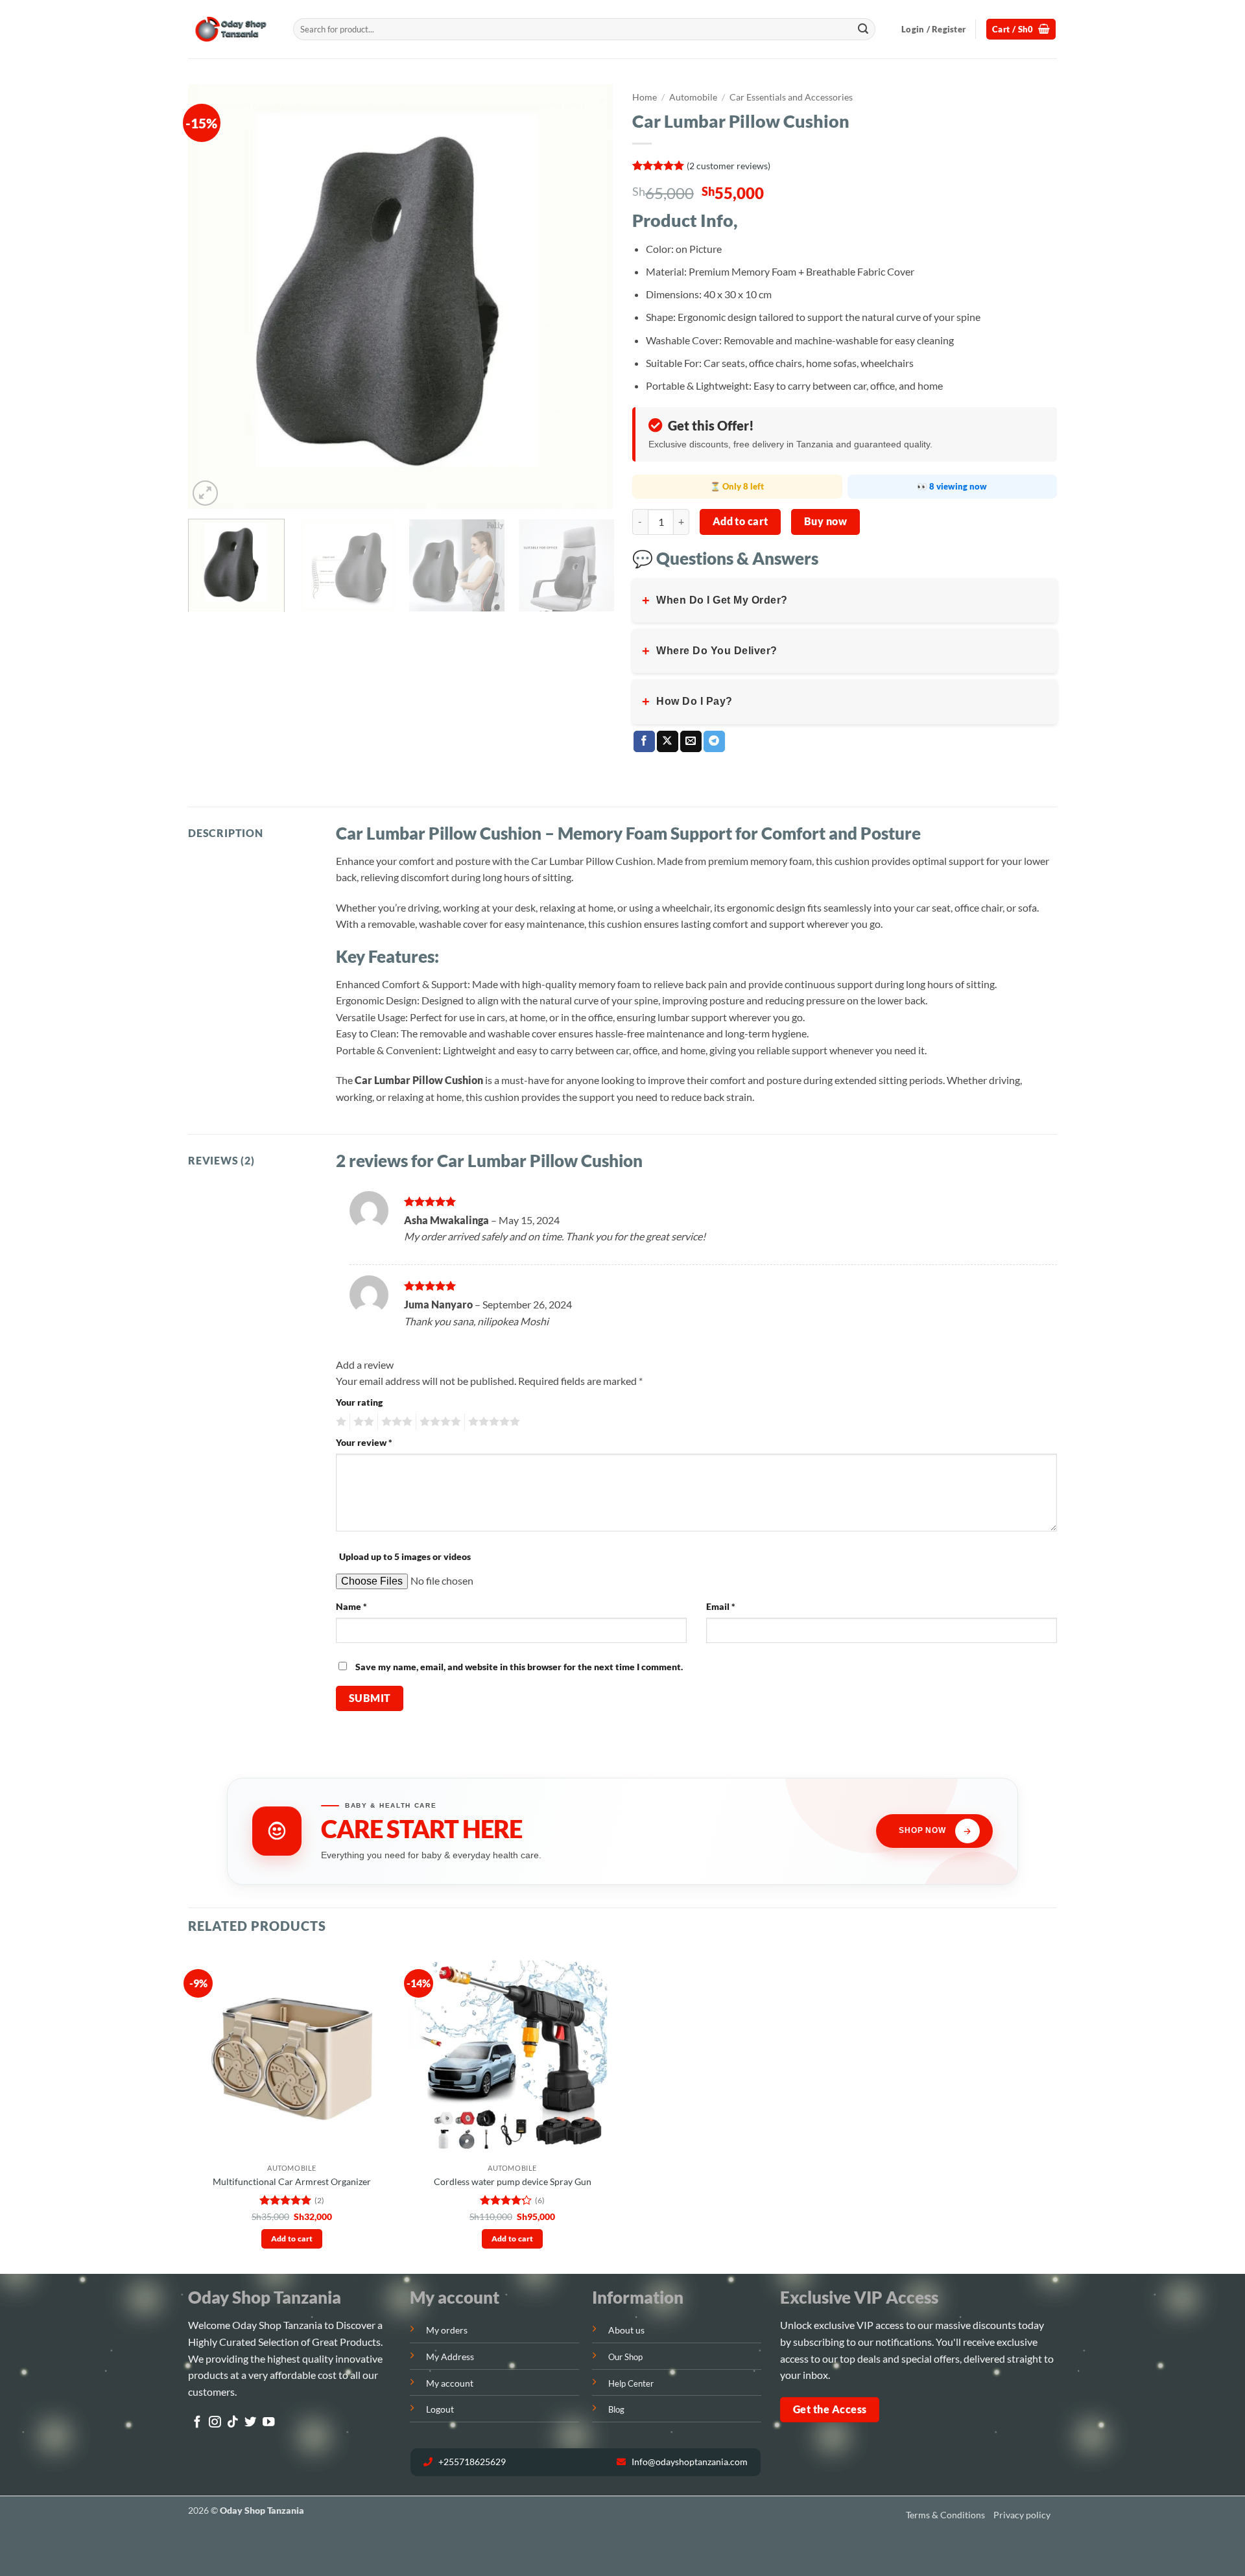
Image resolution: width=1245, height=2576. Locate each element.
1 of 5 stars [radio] (339, 1422)
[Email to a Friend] (691, 742)
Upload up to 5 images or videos (405, 1556)
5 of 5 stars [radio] (492, 1422)
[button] (933, 29)
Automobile (693, 97)
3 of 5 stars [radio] (395, 1422)
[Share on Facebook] (644, 742)
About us (626, 2330)
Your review (364, 1442)
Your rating (359, 1402)
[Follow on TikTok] (233, 2423)
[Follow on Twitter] (250, 2423)
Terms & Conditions (945, 2515)
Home (645, 97)
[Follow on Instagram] (215, 2423)
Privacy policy (1022, 2515)
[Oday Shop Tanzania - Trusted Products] (231, 30)
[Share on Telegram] (714, 742)
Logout (440, 2409)
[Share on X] (668, 742)
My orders (447, 2330)
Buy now (825, 521)
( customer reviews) (729, 165)
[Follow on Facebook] (197, 2423)
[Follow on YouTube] (268, 2423)
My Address (450, 2357)
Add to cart (741, 521)
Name (351, 1606)
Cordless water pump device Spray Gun (513, 2181)
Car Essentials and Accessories (791, 97)
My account (450, 2383)
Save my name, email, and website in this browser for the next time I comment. (519, 1667)
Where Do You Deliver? (710, 651)
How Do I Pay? (687, 702)
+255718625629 (471, 2462)
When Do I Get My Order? (715, 600)
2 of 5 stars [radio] (362, 1422)
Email (721, 1606)
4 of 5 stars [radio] (438, 1422)
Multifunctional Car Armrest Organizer (292, 2181)
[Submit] (863, 29)
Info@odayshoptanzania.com (689, 2462)
